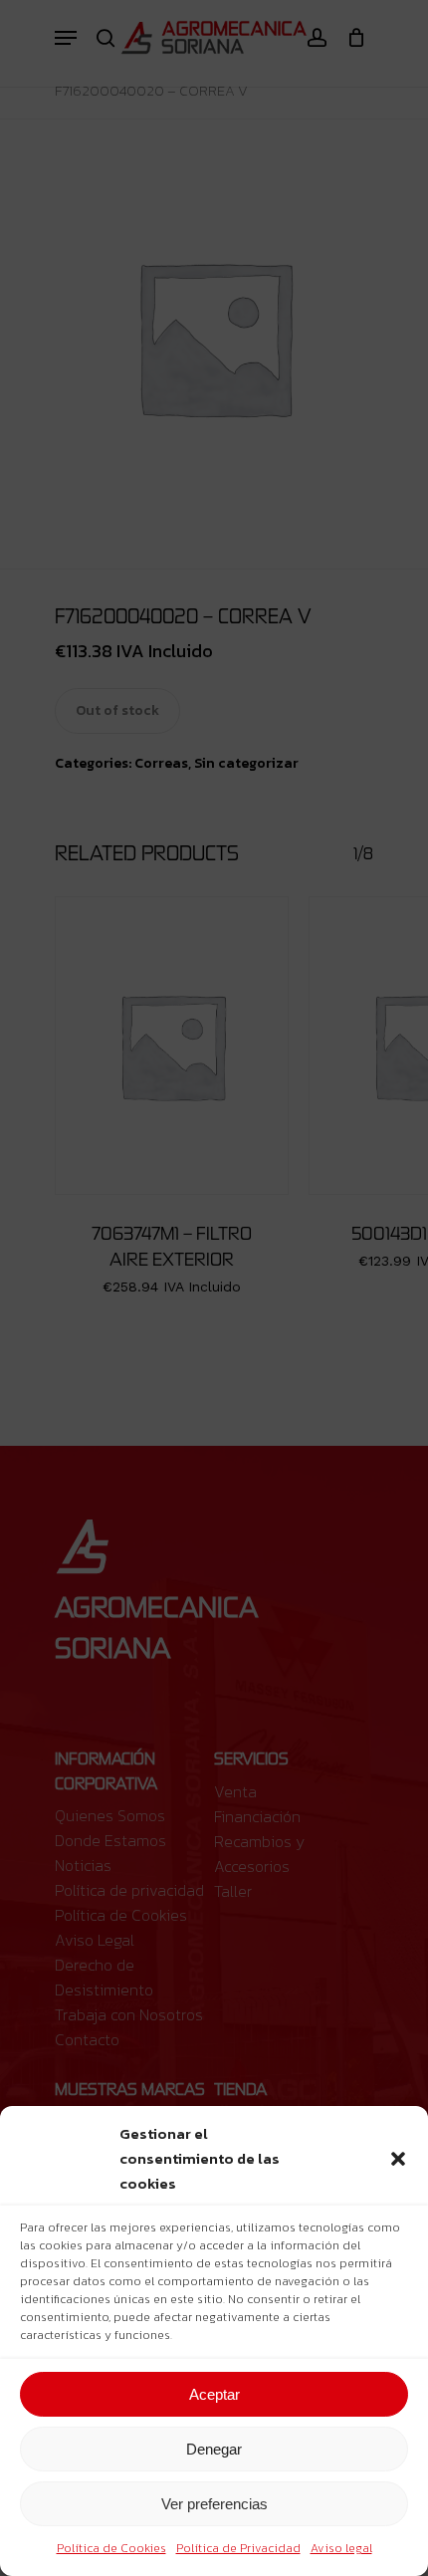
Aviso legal (341, 2548)
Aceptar (214, 2394)
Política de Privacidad (238, 2548)
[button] (398, 2159)
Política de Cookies (111, 2548)
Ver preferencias (214, 2504)
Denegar (214, 2449)
